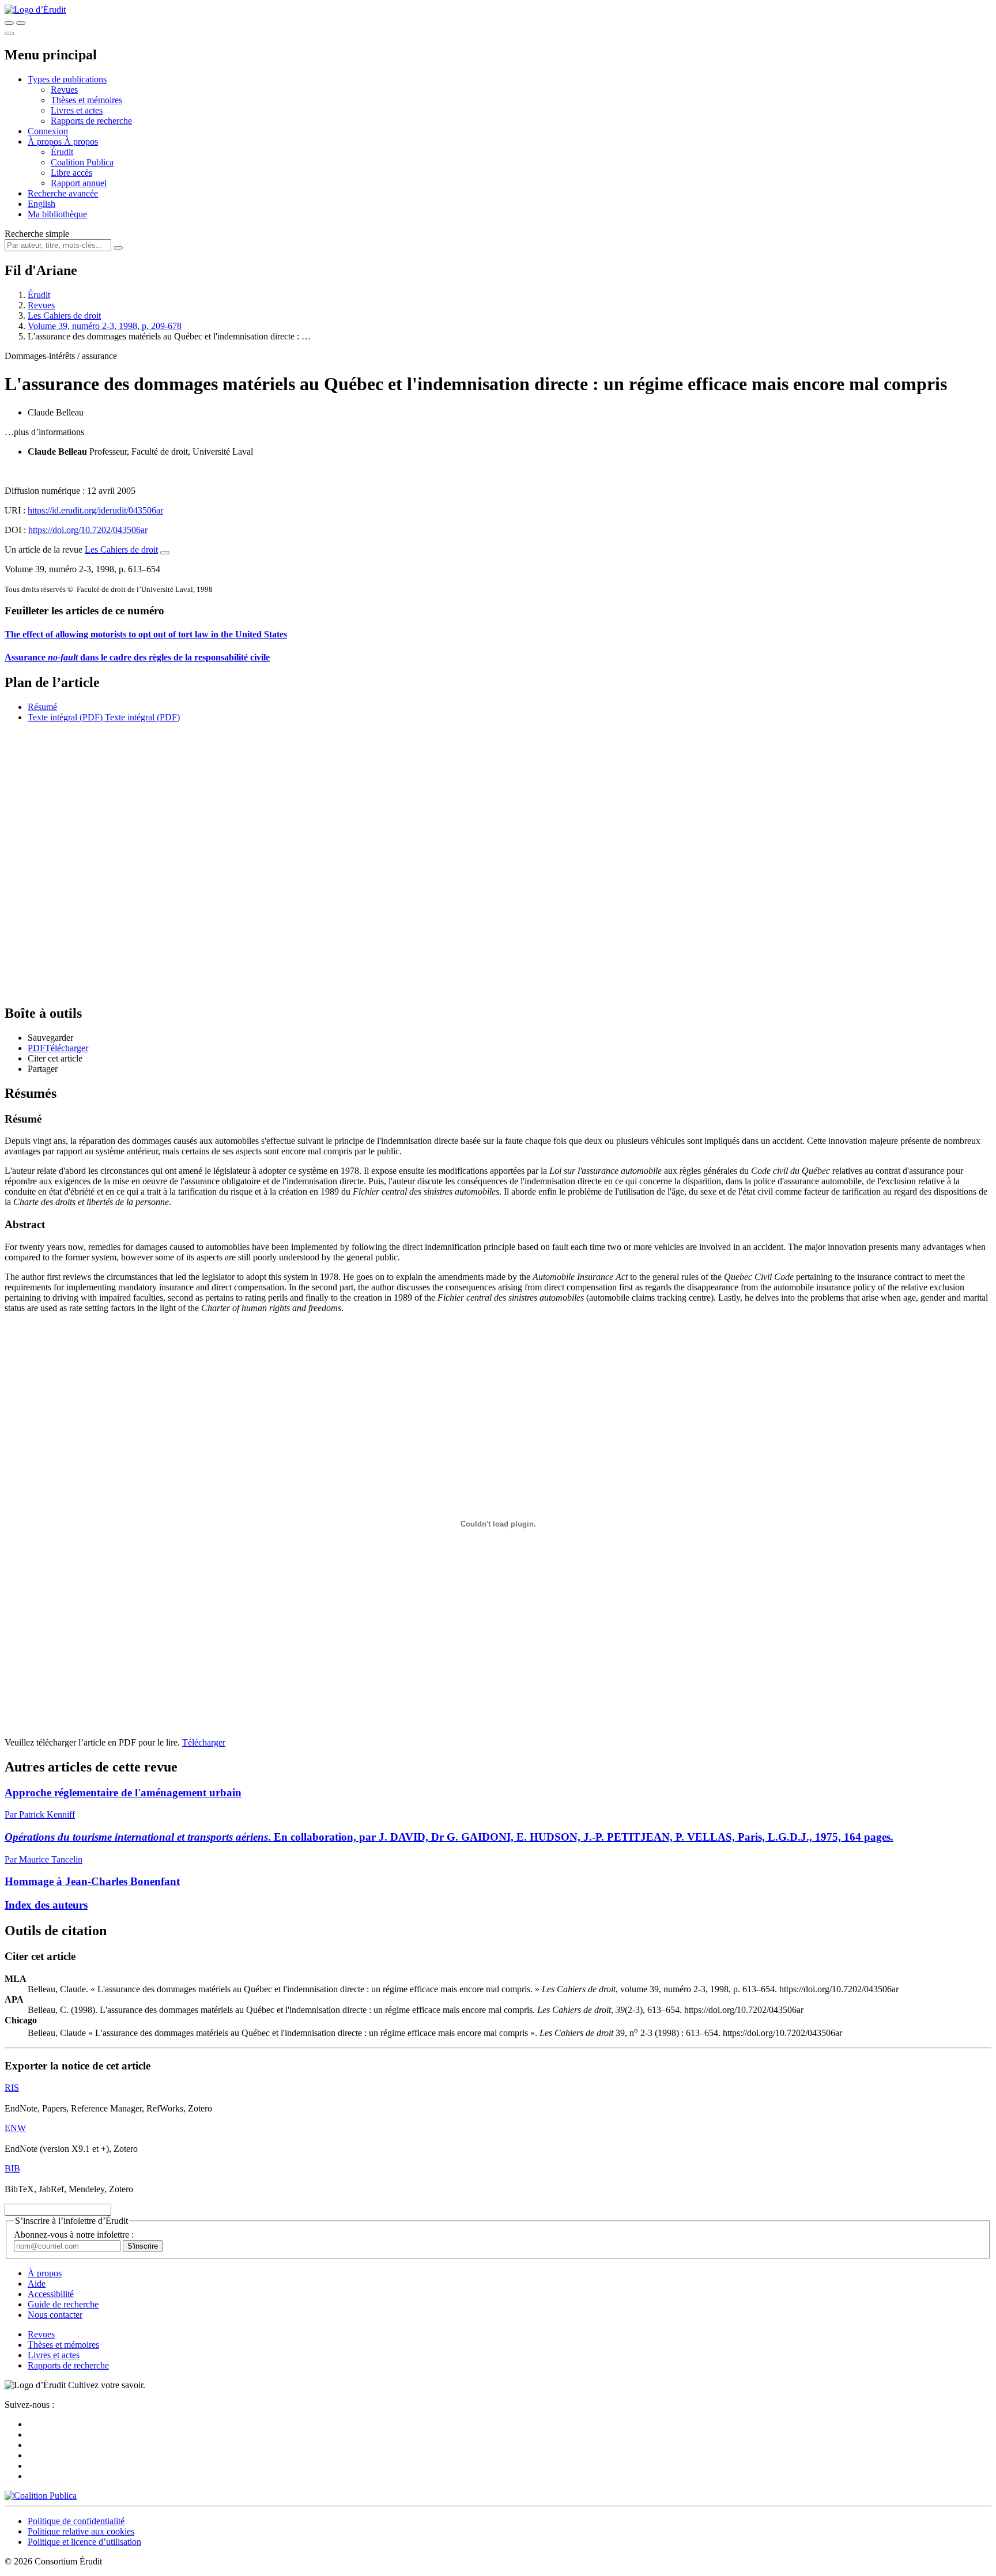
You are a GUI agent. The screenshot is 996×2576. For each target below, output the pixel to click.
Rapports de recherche (91, 121)
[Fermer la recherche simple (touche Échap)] (21, 23)
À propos (81, 141)
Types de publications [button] (67, 79)
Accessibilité (51, 2294)
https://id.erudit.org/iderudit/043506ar (95, 510)
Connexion (48, 131)
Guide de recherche (63, 2304)
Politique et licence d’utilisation (84, 2542)
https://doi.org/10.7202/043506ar (88, 530)
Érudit (62, 152)
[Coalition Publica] (41, 2496)
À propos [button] (46, 141)
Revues (64, 90)
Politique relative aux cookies (81, 2531)
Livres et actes (77, 110)
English (41, 204)
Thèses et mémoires (86, 100)
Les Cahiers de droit (64, 316)
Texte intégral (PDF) (65, 717)
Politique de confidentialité (76, 2521)
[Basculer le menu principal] (9, 33)
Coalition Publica (82, 162)
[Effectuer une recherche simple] (9, 23)
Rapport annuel (79, 183)
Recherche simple (37, 234)
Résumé (42, 707)
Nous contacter (55, 2315)
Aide (37, 2284)
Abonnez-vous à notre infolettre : (74, 2235)
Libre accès (71, 173)
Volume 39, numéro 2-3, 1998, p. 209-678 (105, 326)
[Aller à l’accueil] (35, 10)
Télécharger (204, 1742)
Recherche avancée (63, 193)
